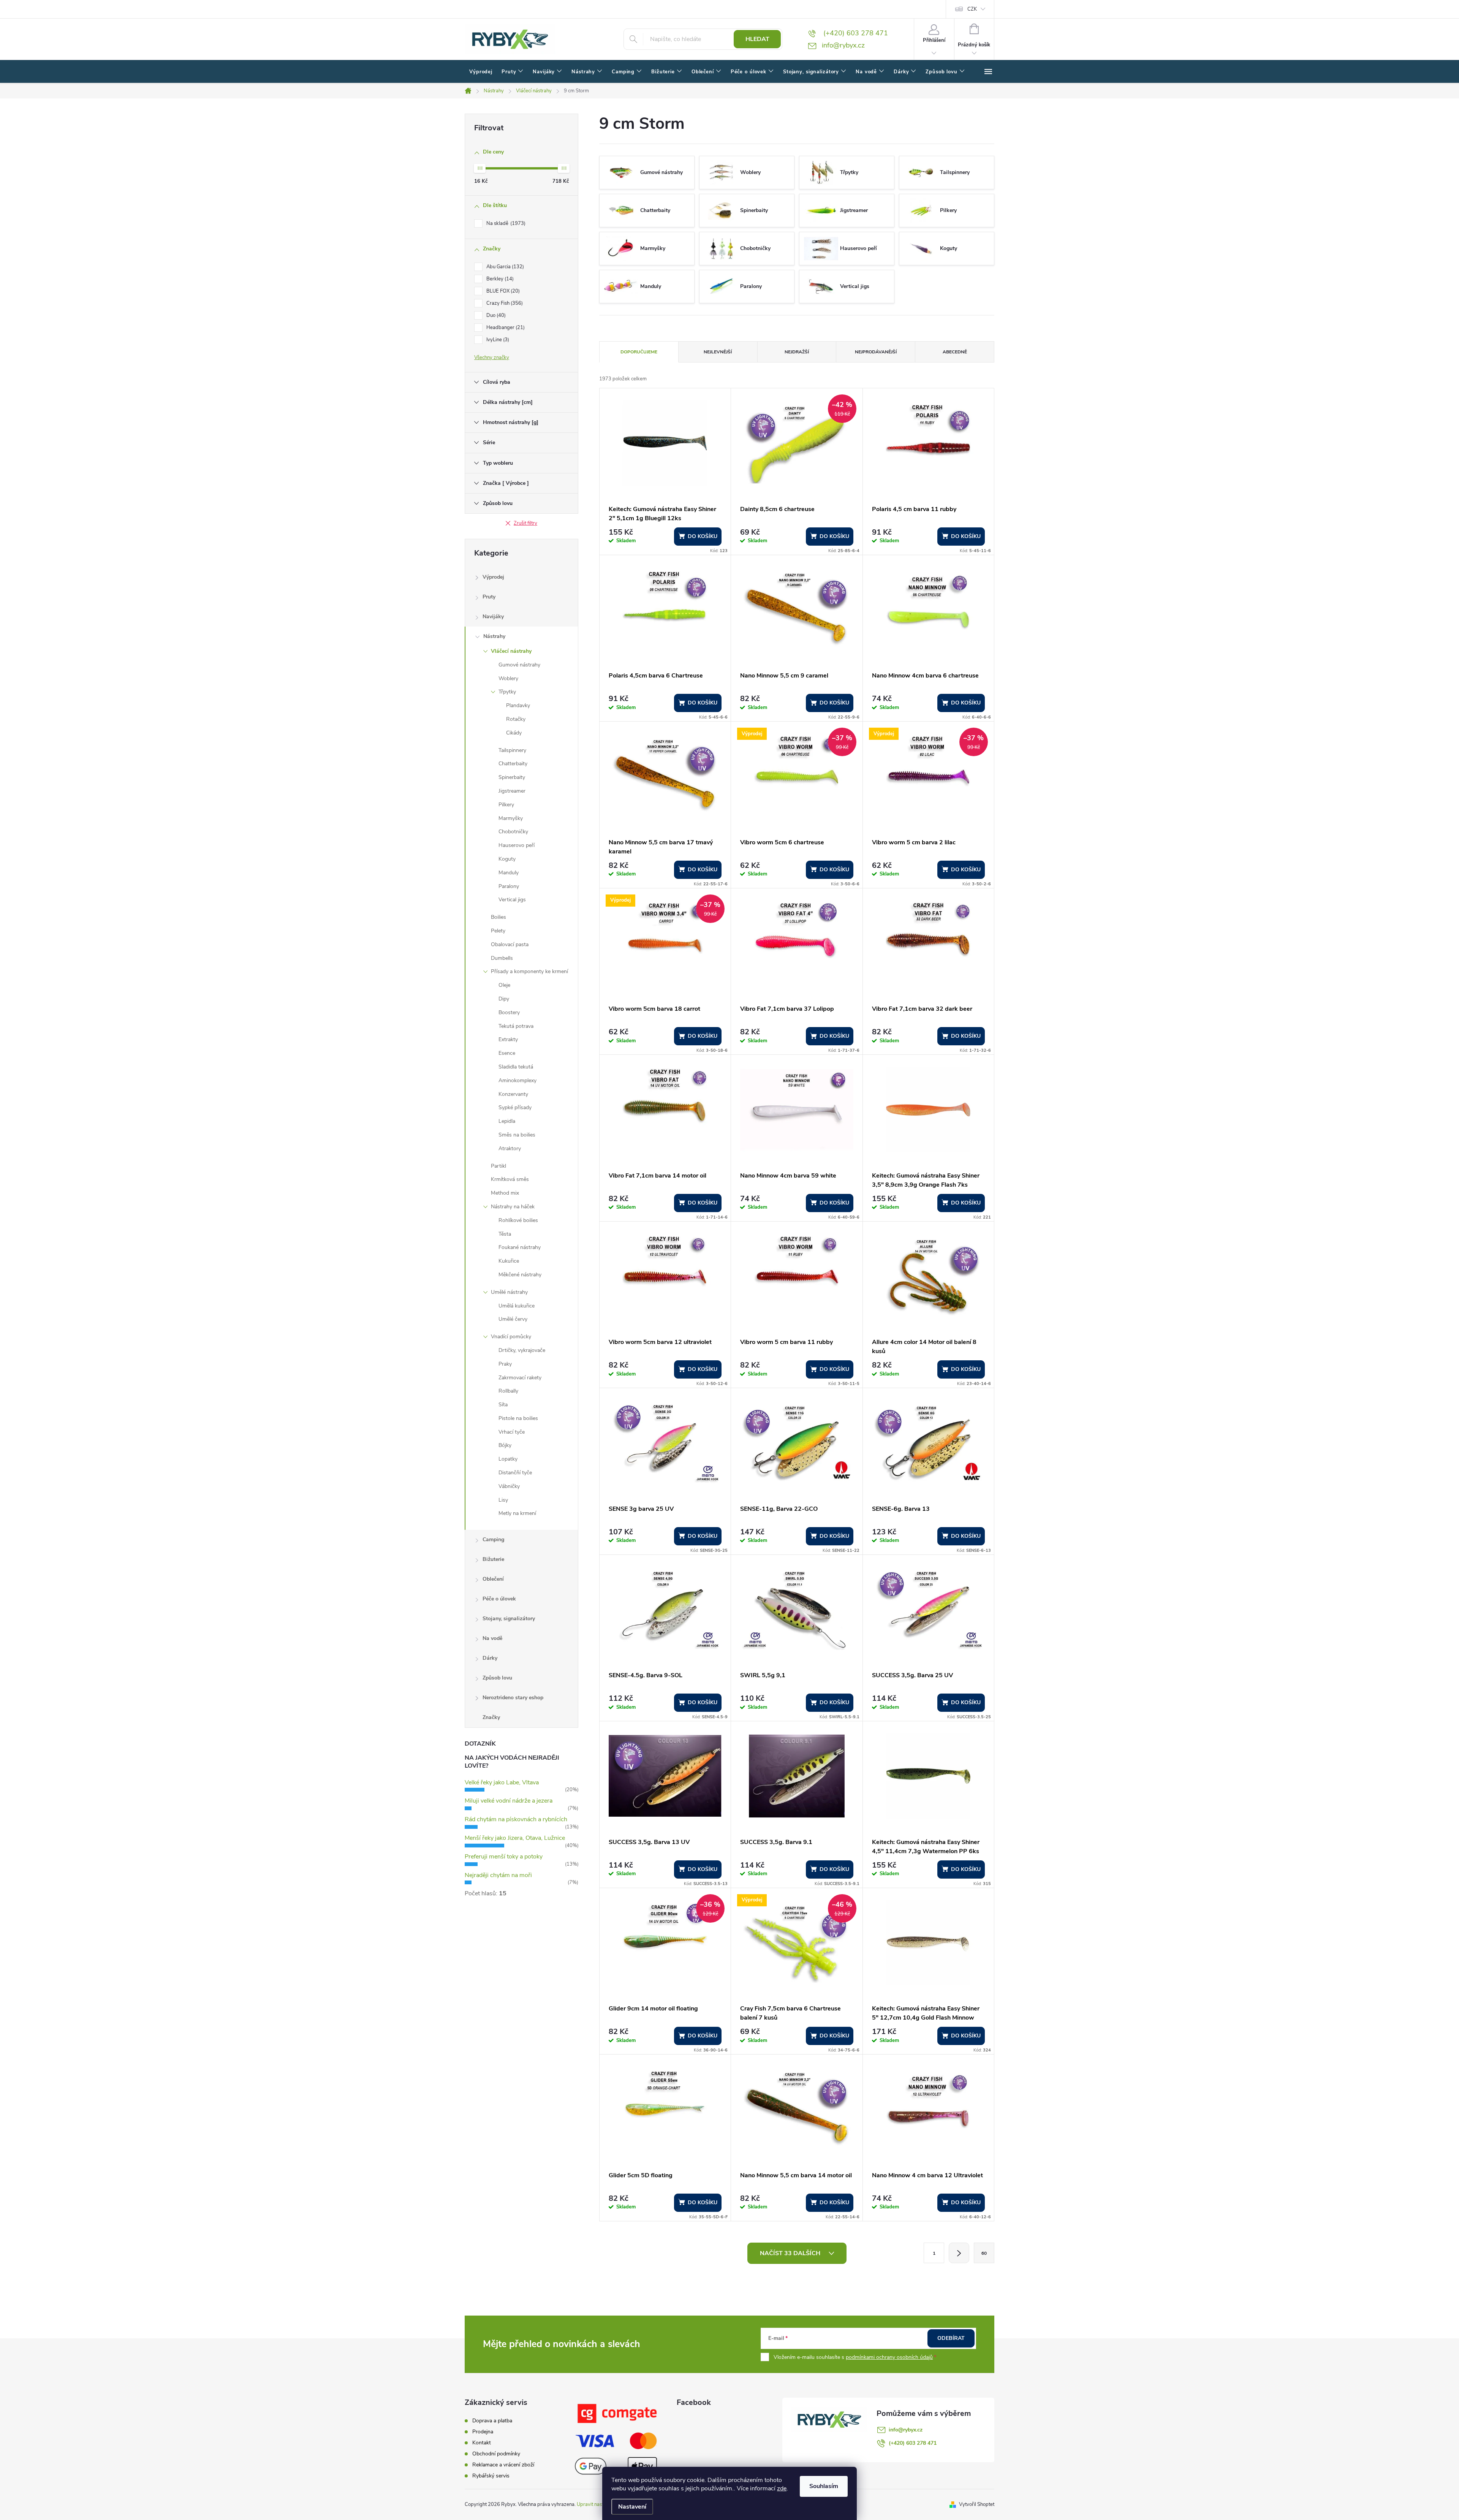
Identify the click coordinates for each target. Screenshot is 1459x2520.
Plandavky (518, 705)
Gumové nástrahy (519, 665)
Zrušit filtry (525, 523)
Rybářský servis (491, 2476)
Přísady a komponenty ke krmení (529, 971)
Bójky (505, 1445)
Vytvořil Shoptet (977, 2504)
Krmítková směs (510, 1179)
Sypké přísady (515, 1107)
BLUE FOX (502, 291)
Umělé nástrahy (509, 1292)
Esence (507, 1053)
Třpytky (507, 692)
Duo (495, 315)
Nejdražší (797, 352)
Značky (491, 1717)
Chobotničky (513, 832)
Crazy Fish (504, 303)
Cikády (514, 733)
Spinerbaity (512, 777)
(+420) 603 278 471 (913, 2443)
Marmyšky (511, 818)
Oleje (504, 985)
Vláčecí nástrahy (511, 651)
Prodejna (483, 2432)
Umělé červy (513, 1319)
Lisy (503, 1500)
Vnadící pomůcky (511, 1337)
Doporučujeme (639, 352)
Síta (503, 1405)
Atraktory (510, 1148)
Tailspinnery (512, 750)
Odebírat (951, 2338)
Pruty (489, 597)
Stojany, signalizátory (509, 1619)
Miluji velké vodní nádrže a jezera (509, 1801)
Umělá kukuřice (517, 1306)
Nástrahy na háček (513, 1207)
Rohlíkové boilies (518, 1220)
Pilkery (506, 805)
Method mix (505, 1193)
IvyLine (497, 340)
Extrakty (508, 1039)
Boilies (498, 917)
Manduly (509, 873)
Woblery (508, 678)
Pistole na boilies (518, 1418)
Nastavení (632, 2507)
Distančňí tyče (515, 1473)
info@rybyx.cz (906, 2430)
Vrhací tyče (512, 1432)
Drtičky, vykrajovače (522, 1350)
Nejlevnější (718, 352)
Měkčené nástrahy (520, 1275)
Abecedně (955, 352)
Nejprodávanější (876, 352)
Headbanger (505, 328)
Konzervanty (513, 1094)
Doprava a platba (492, 2421)
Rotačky (516, 719)
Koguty (507, 859)
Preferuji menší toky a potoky (504, 1857)
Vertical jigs (512, 900)
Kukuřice (509, 1261)
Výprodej (493, 577)
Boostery (509, 1012)
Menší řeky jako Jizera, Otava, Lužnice (515, 1838)
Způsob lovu (497, 1678)
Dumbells (502, 958)
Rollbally (508, 1391)
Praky (505, 1364)
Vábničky (509, 1486)
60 (984, 2253)
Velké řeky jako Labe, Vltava (502, 1782)
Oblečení (493, 1579)
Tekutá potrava (516, 1026)
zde (782, 2488)
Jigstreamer (512, 791)
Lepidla (507, 1121)
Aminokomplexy (517, 1080)
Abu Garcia (504, 267)
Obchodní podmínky (496, 2454)
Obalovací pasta (510, 944)
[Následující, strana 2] (959, 2253)
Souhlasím (824, 2486)
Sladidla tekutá (516, 1067)
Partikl (498, 1166)
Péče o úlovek (499, 1599)
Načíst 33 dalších (791, 2253)
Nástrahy (494, 636)
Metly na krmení (517, 1513)
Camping (493, 1539)
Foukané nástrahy (520, 1247)
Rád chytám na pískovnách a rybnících (516, 1819)
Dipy (504, 999)
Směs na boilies (517, 1135)
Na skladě (505, 223)
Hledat (757, 39)
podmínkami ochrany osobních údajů (889, 2357)
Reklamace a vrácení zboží (503, 2465)
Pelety (498, 931)
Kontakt (482, 2443)
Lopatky (508, 1459)
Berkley (499, 279)
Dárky (490, 1658)
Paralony (509, 886)
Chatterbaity (513, 764)
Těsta (505, 1234)
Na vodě (492, 1638)
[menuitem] (481, 72)
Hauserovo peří (517, 845)
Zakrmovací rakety (520, 1378)
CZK (972, 9)
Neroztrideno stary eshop (513, 1698)
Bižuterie (493, 1559)
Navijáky (493, 617)
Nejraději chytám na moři (498, 1875)
